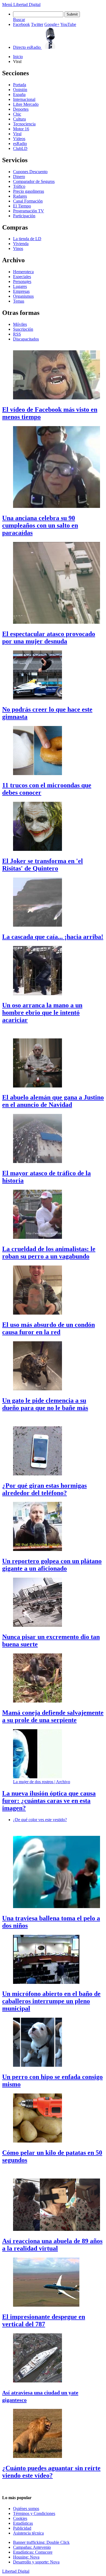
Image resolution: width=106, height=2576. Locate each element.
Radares (20, 196)
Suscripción (23, 329)
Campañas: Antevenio (32, 2547)
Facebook (21, 24)
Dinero (19, 177)
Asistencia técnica (28, 2533)
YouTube (68, 24)
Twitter (37, 24)
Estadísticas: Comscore (33, 2552)
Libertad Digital (27, 4)
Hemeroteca (23, 272)
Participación (24, 216)
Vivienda (21, 244)
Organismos (23, 296)
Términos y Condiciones (34, 2513)
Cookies (20, 2518)
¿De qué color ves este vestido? (40, 1820)
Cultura (19, 119)
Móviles (20, 324)
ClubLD (20, 148)
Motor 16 (21, 129)
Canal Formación (28, 201)
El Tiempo (22, 206)
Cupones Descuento (30, 172)
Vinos (18, 248)
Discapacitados (26, 339)
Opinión (20, 90)
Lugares (20, 286)
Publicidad (22, 2528)
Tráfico (19, 186)
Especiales (22, 277)
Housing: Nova (26, 2557)
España (19, 94)
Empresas (21, 291)
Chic (17, 114)
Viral (17, 134)
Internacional (24, 99)
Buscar (19, 19)
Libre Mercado (26, 104)
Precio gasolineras (29, 191)
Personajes (22, 281)
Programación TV (29, 211)
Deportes (21, 109)
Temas (19, 301)
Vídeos (19, 139)
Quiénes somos (26, 2509)
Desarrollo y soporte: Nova (36, 2562)
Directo (27, 47)
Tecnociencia (24, 124)
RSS (17, 334)
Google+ (52, 24)
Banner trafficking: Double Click (41, 2542)
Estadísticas (23, 2523)
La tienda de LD (27, 239)
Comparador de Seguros (34, 181)
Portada (20, 85)
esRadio (20, 144)
